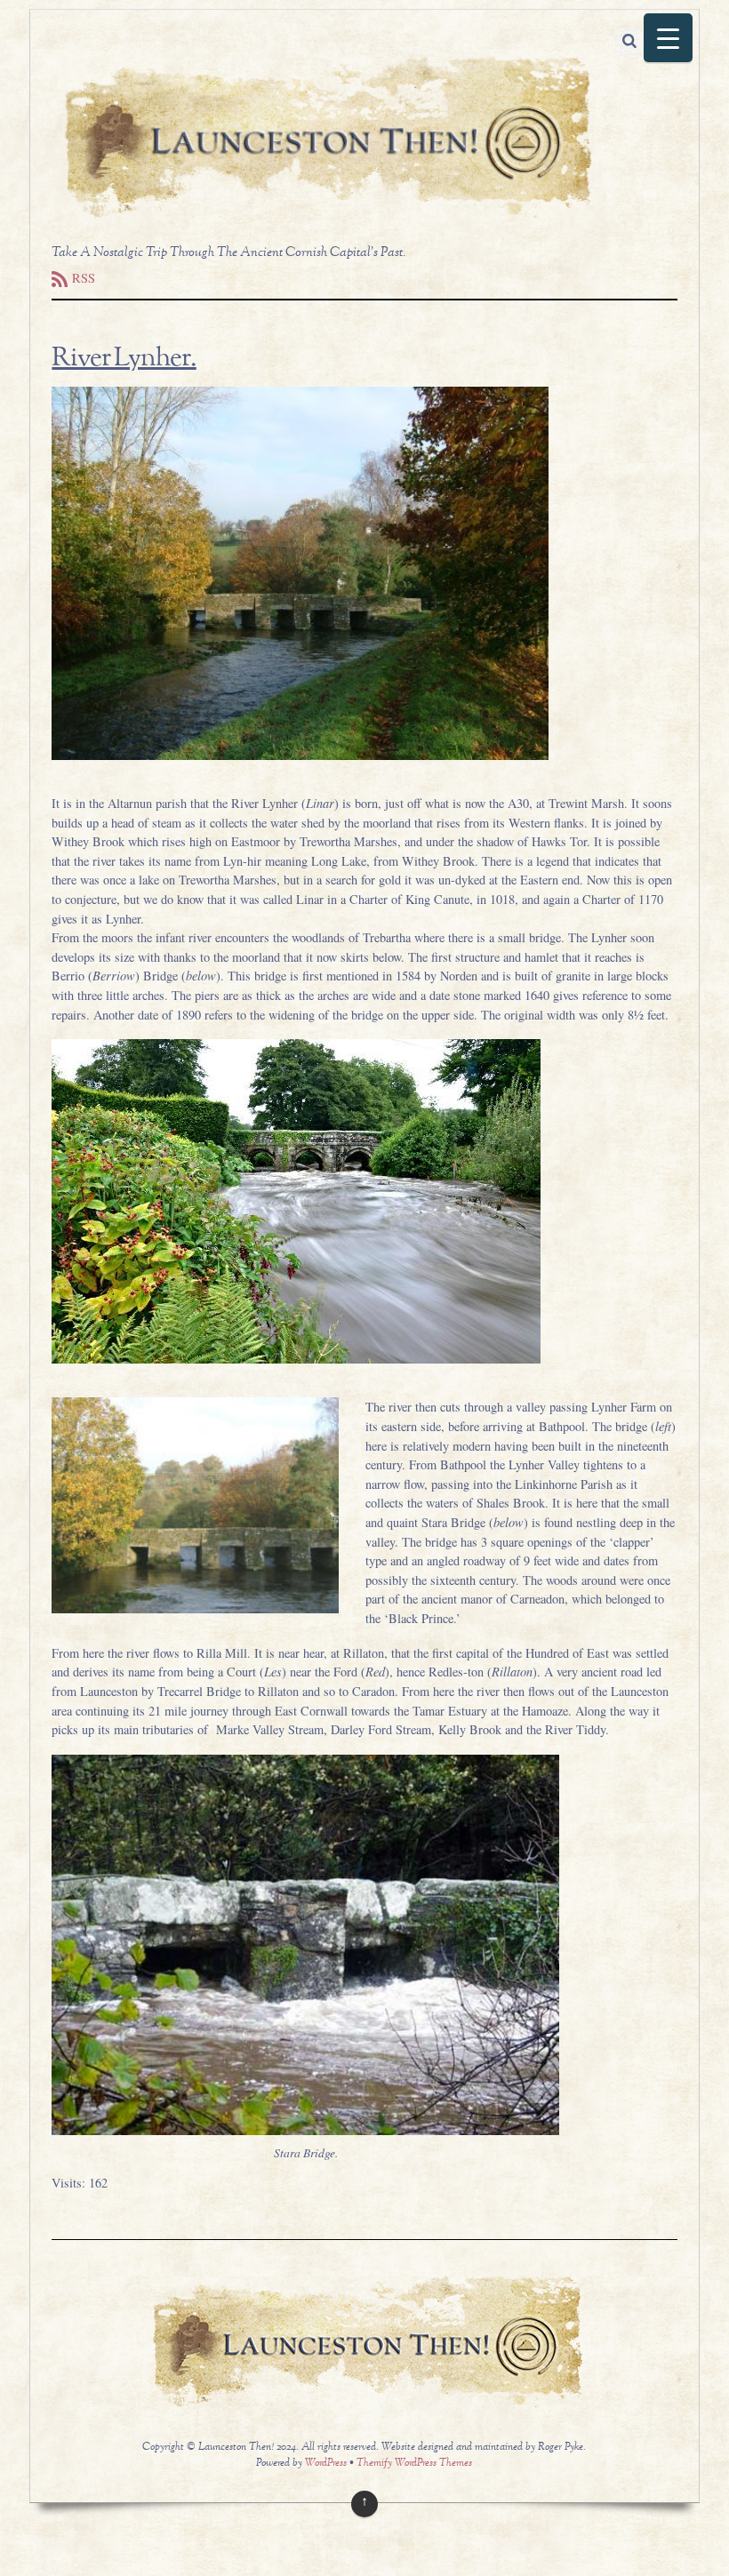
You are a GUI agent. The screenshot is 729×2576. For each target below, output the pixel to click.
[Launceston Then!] (324, 219)
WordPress (326, 2464)
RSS (84, 278)
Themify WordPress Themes (414, 2464)
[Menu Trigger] (668, 38)
